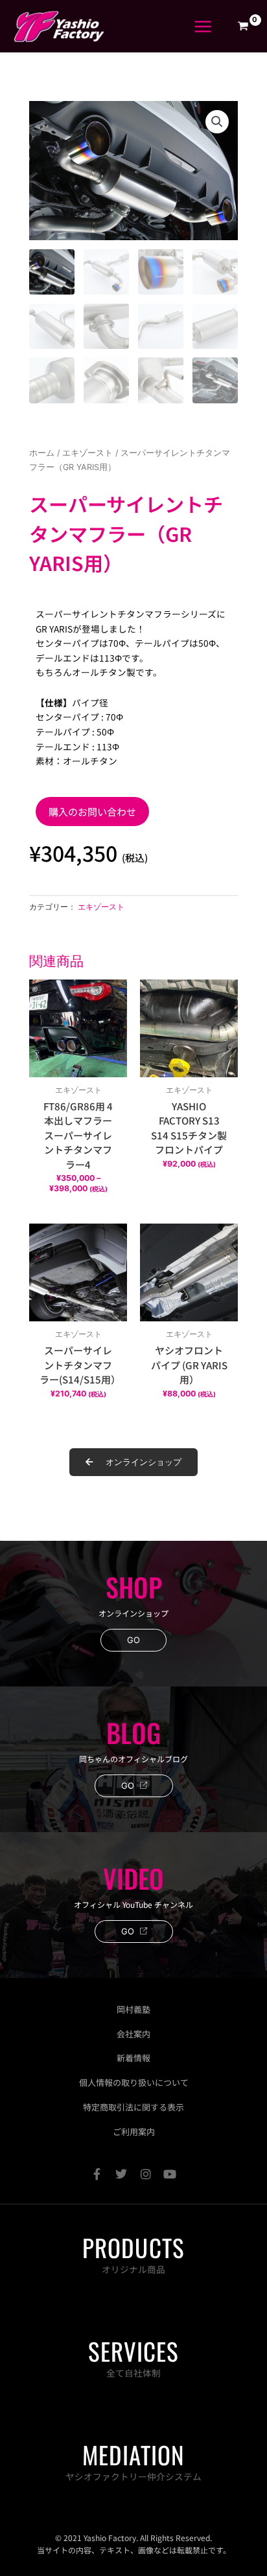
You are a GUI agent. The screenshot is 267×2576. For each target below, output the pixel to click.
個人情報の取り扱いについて (134, 2082)
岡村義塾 (133, 2009)
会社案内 (133, 2034)
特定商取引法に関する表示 (133, 2107)
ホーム (42, 453)
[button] (217, 122)
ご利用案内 (134, 2132)
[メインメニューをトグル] (203, 26)
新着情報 (133, 2058)
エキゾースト (87, 453)
